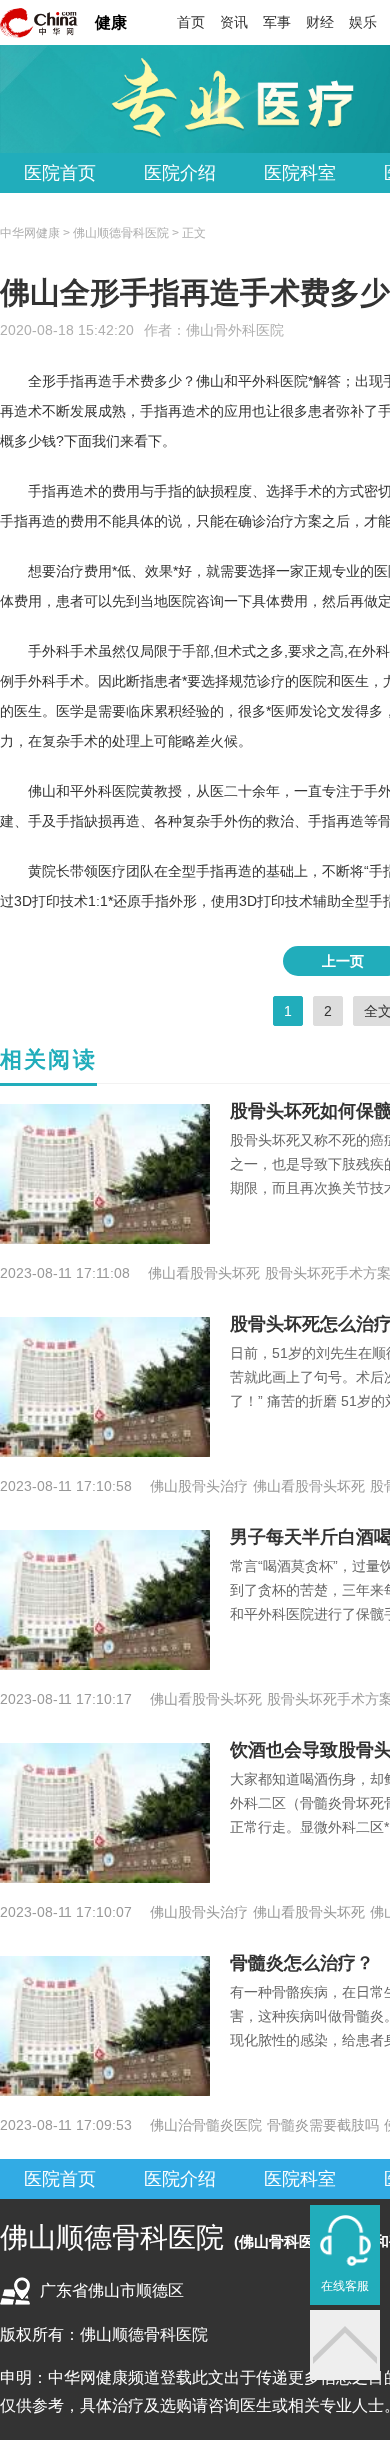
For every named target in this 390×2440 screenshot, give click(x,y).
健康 (111, 22)
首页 (191, 22)
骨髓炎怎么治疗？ (302, 1963)
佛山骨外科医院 (235, 330)
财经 (320, 22)
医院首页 (60, 173)
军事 (277, 22)
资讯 (234, 22)
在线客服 (345, 2286)
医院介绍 (180, 173)
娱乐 (363, 22)
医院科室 (300, 173)
